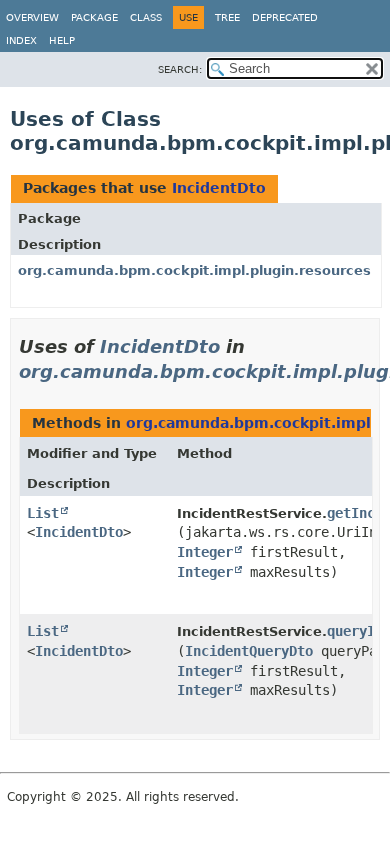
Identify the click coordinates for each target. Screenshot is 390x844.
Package (94, 17)
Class (146, 17)
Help (62, 40)
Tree (227, 17)
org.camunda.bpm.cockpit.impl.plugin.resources (194, 270)
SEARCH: (180, 69)
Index (21, 40)
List (43, 513)
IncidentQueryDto (249, 651)
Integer (205, 552)
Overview (32, 17)
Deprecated (285, 17)
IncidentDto (219, 188)
